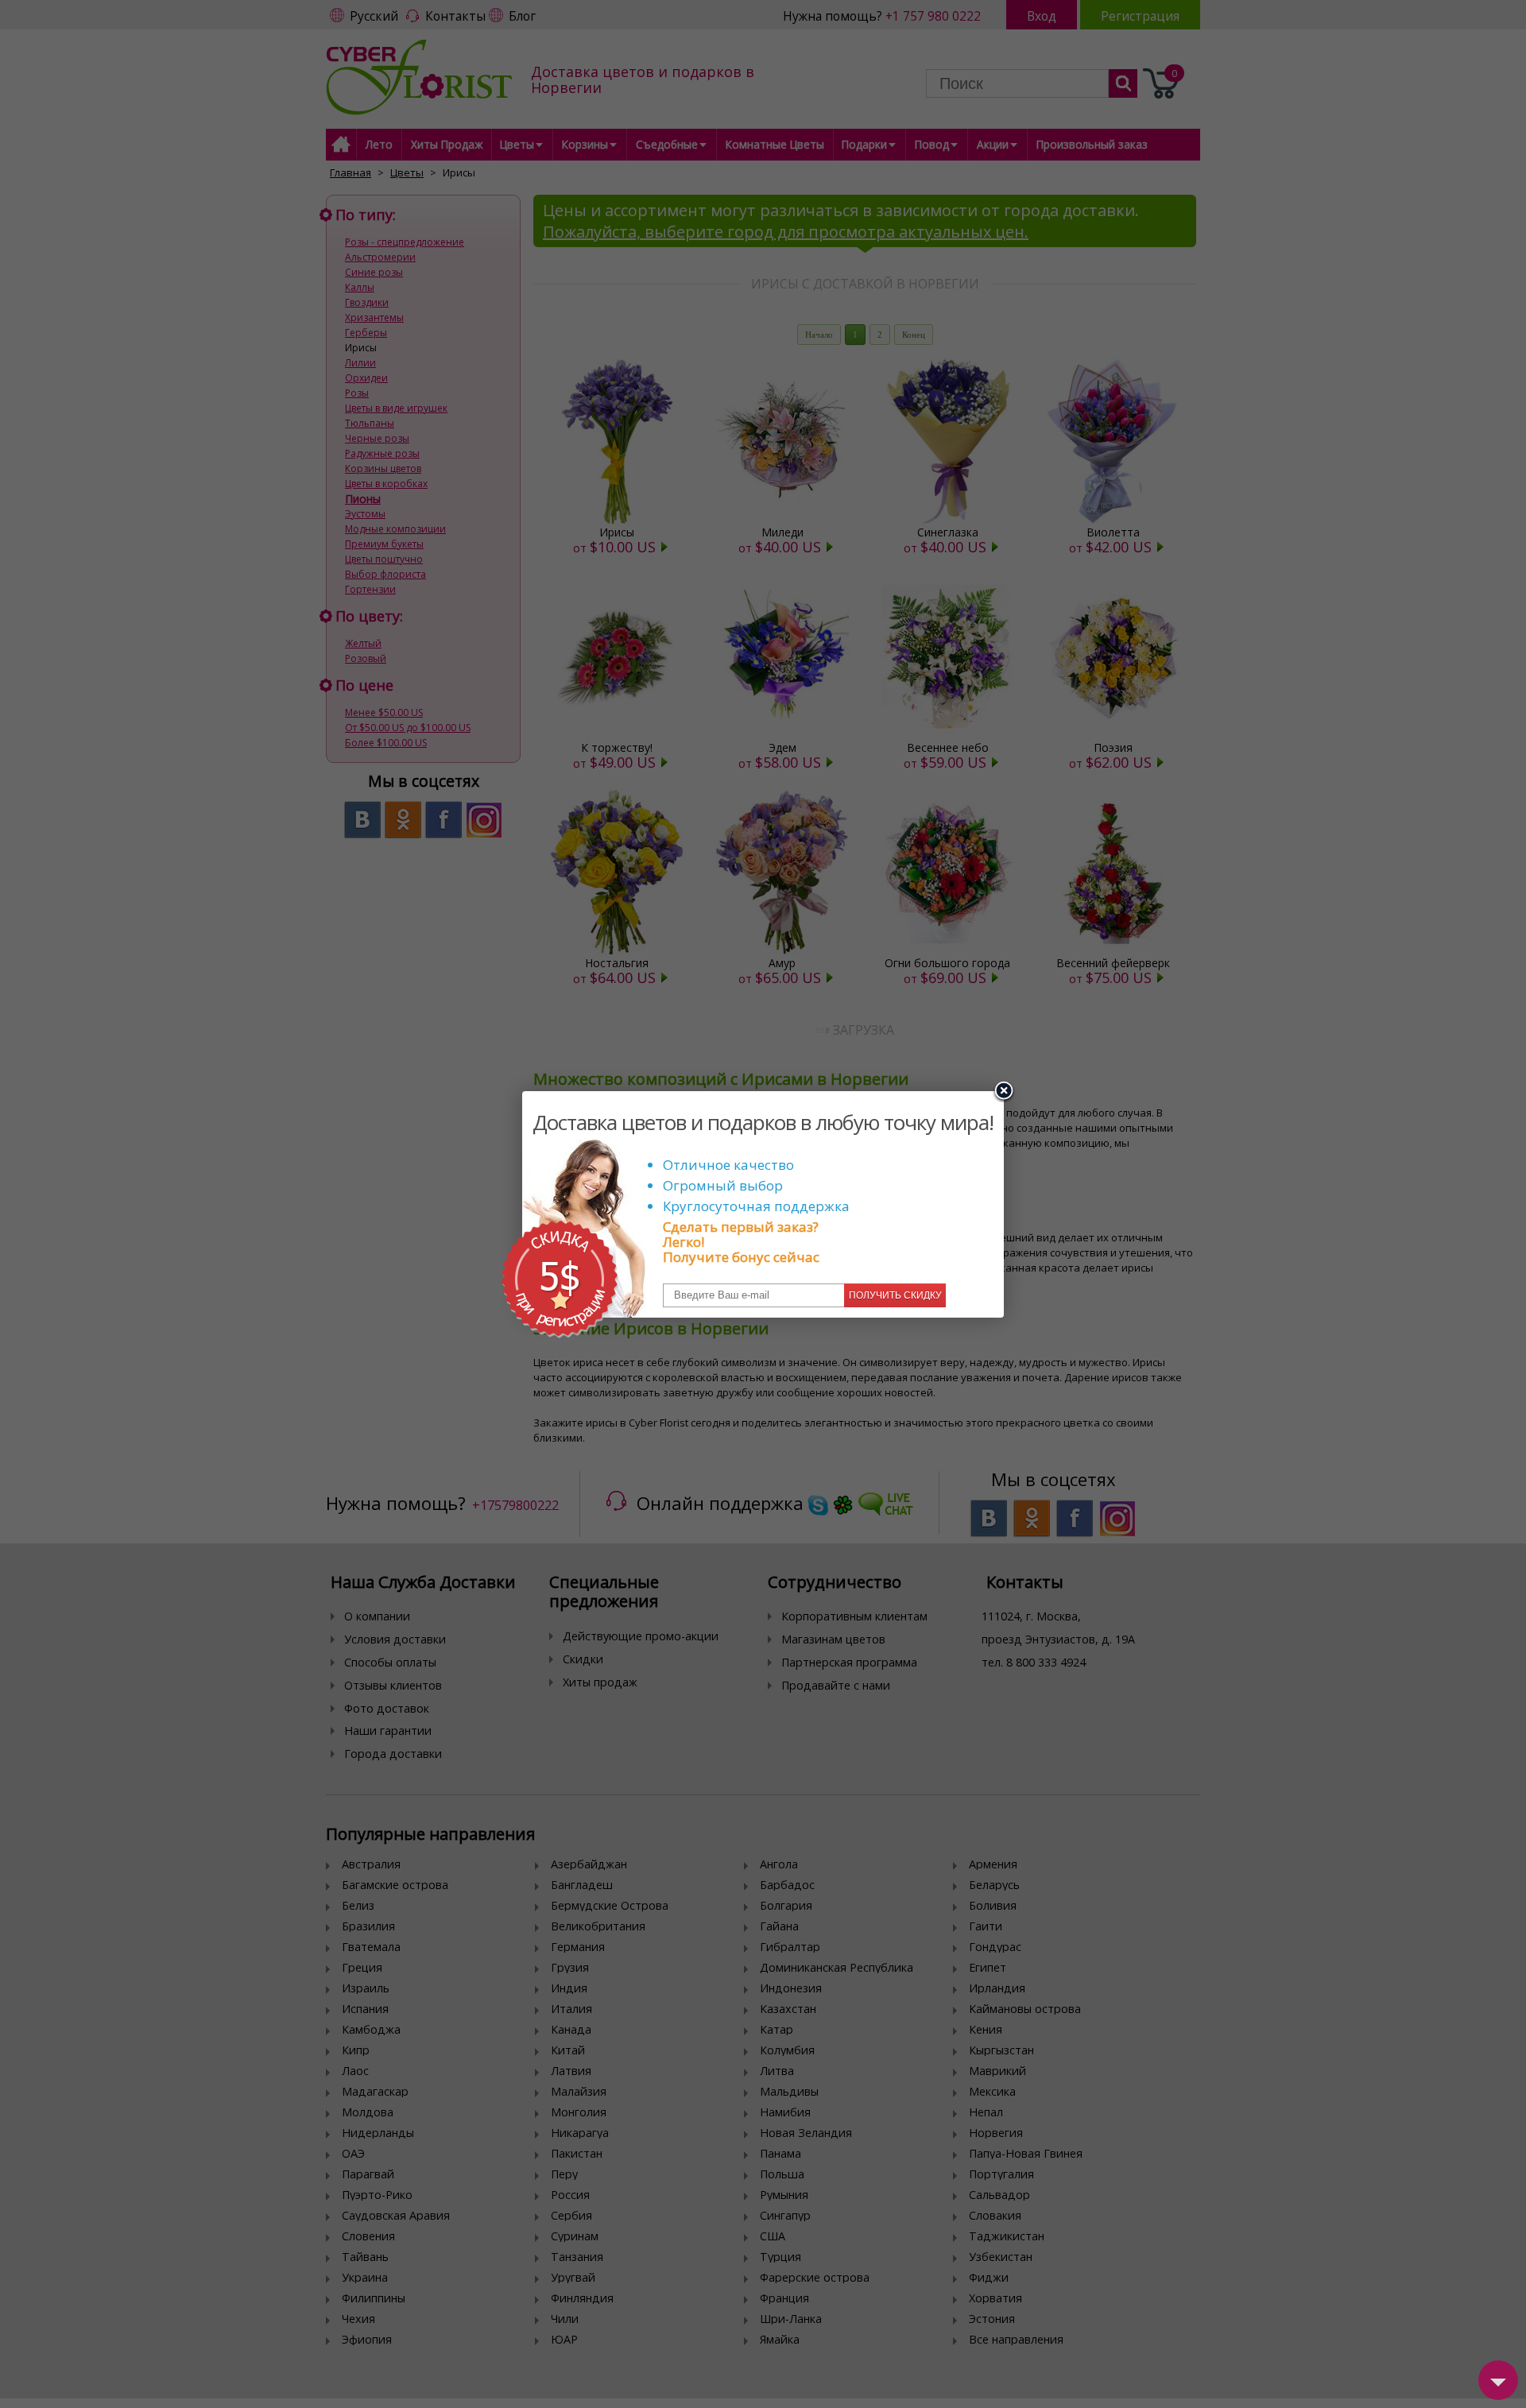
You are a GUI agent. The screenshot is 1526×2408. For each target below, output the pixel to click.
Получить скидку (895, 1295)
